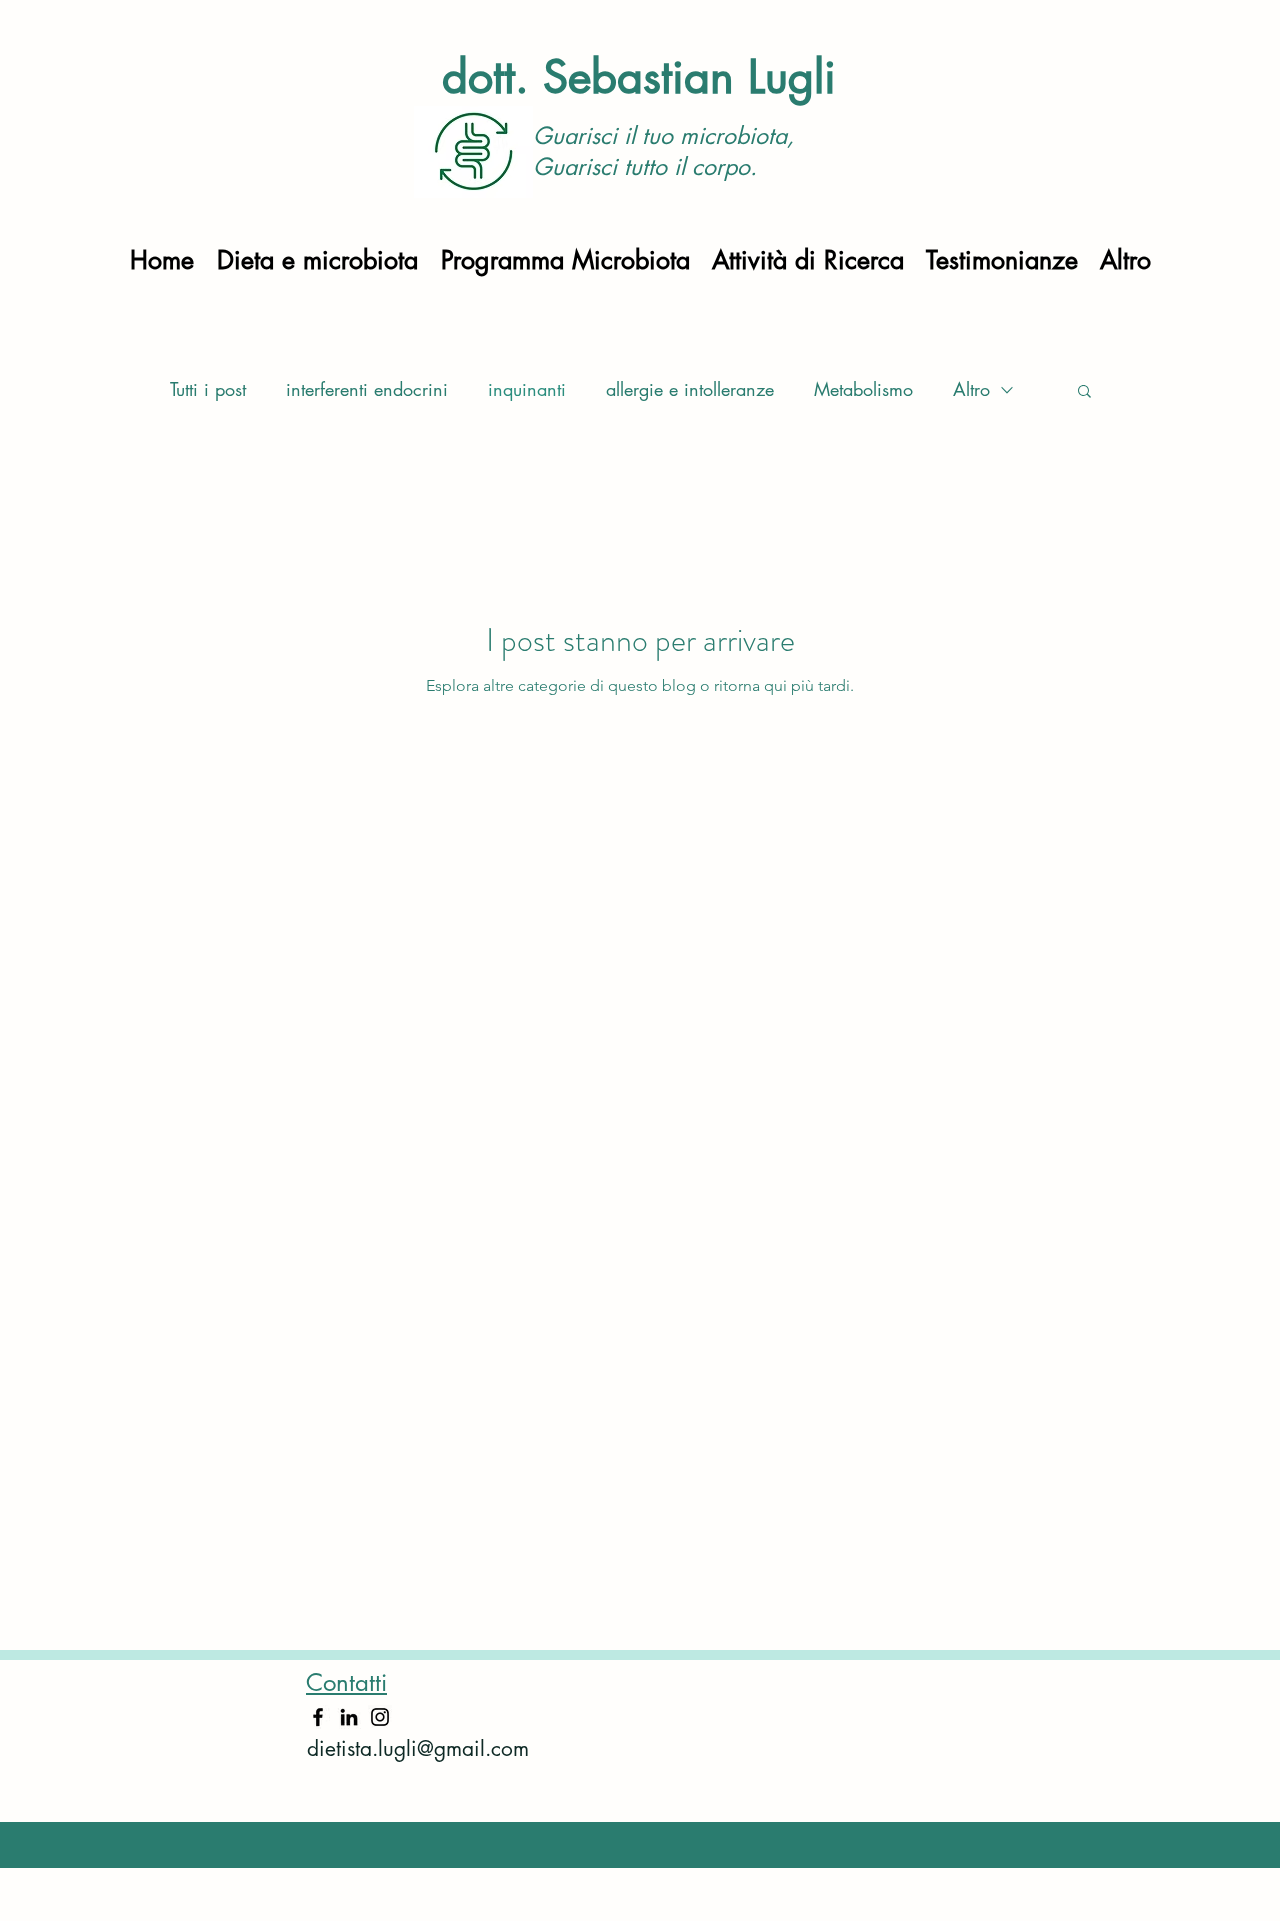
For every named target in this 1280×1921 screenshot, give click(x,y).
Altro (971, 389)
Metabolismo (863, 389)
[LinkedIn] (349, 1717)
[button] (1084, 392)
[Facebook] (318, 1717)
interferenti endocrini (367, 389)
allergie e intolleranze (690, 389)
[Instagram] (380, 1717)
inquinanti (527, 389)
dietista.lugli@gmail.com (418, 1748)
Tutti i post (208, 389)
